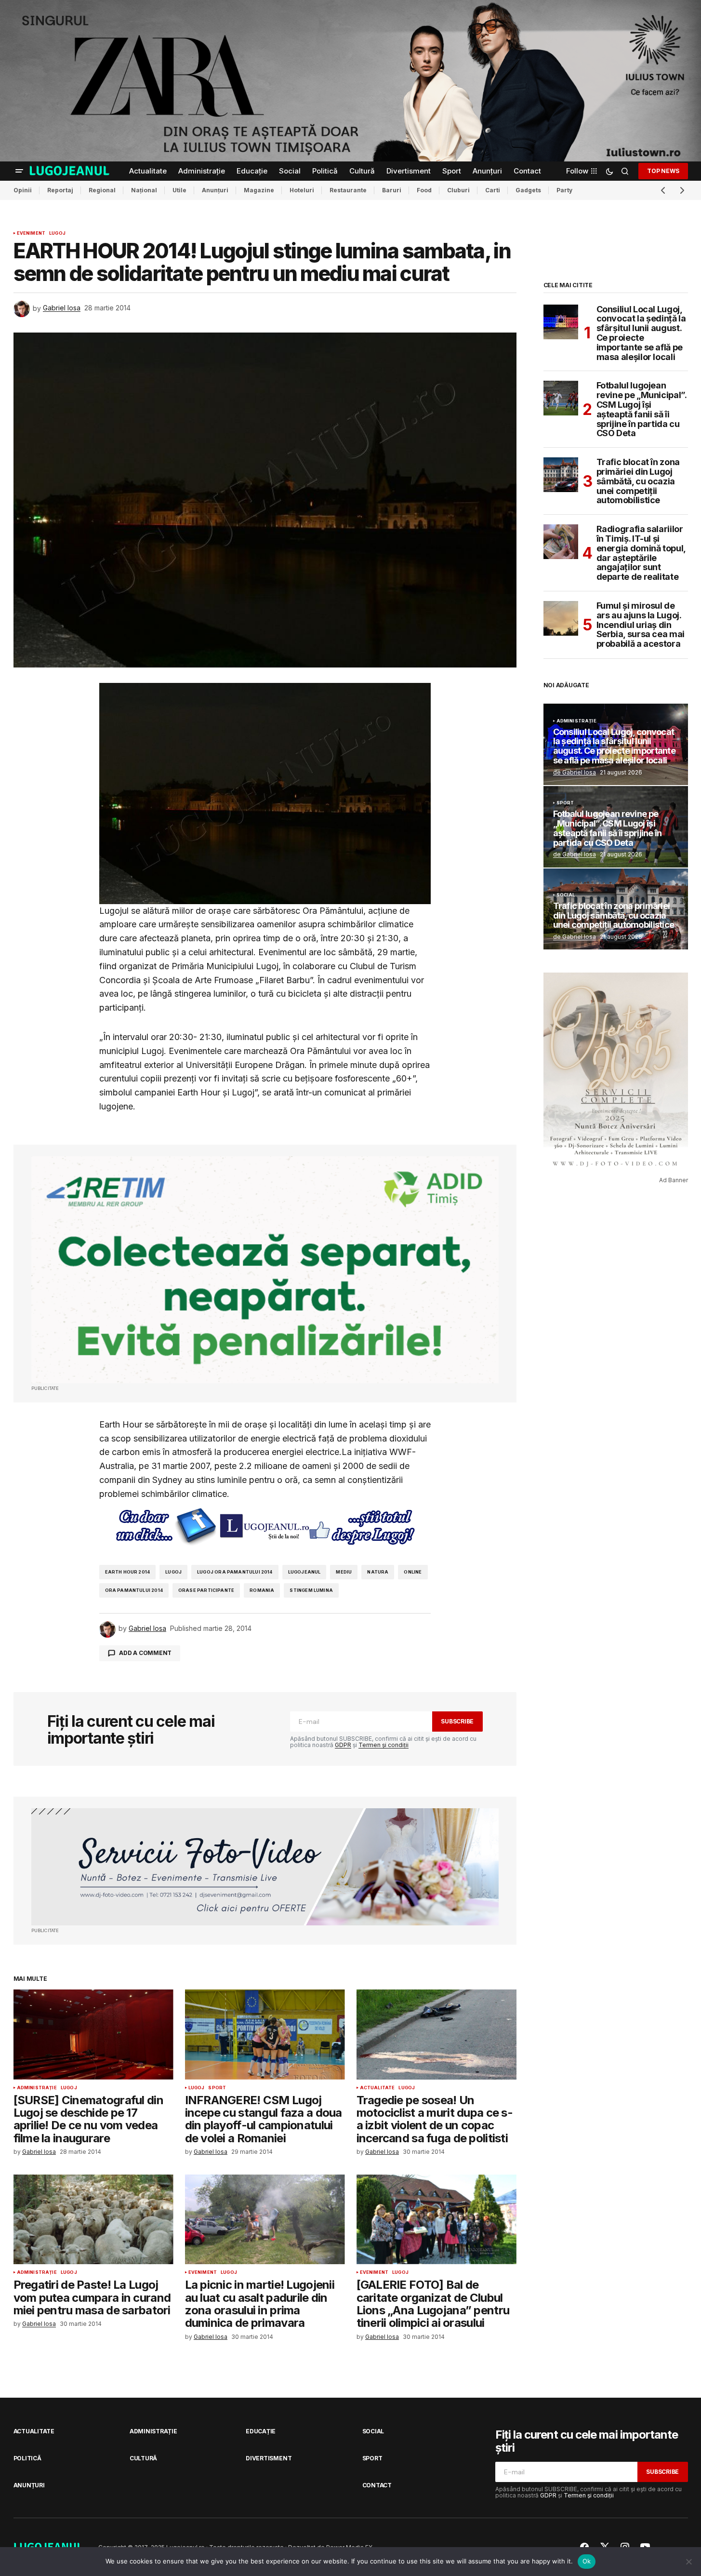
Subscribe (457, 1721)
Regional (102, 190)
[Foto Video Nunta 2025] (265, 1867)
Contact (377, 2485)
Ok (587, 2561)
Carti (493, 190)
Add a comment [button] (145, 1653)
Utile (179, 190)
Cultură (143, 2458)
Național (144, 190)
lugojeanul (304, 1572)
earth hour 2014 (128, 1572)
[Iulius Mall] (350, 81)
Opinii (23, 190)
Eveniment (31, 233)
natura (378, 1572)
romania (262, 1590)
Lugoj (57, 233)
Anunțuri (215, 190)
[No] (689, 2562)
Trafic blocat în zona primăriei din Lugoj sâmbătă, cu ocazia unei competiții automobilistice (638, 481)
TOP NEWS (663, 170)
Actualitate (377, 2088)
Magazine (259, 190)
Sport (217, 2088)
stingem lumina (311, 1590)
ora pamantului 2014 (134, 1590)
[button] (19, 171)
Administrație (37, 2088)
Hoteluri (302, 190)
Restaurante (348, 190)
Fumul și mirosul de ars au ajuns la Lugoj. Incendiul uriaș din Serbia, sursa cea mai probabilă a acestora (641, 625)
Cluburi (458, 190)
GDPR (343, 1745)
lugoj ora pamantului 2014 (235, 1572)
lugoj (173, 1572)
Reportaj (60, 190)
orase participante (206, 1590)
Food (424, 190)
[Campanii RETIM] (265, 1270)
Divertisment (269, 2458)
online (413, 1572)
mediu (344, 1572)
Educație (261, 2431)
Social (566, 895)
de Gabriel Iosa (575, 772)
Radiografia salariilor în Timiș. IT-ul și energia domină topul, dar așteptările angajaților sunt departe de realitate (641, 553)
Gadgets (528, 190)
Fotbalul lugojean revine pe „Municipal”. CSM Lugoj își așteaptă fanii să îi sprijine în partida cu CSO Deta (641, 409)
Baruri (392, 190)
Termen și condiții (384, 1745)
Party (564, 190)
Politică (27, 2458)
